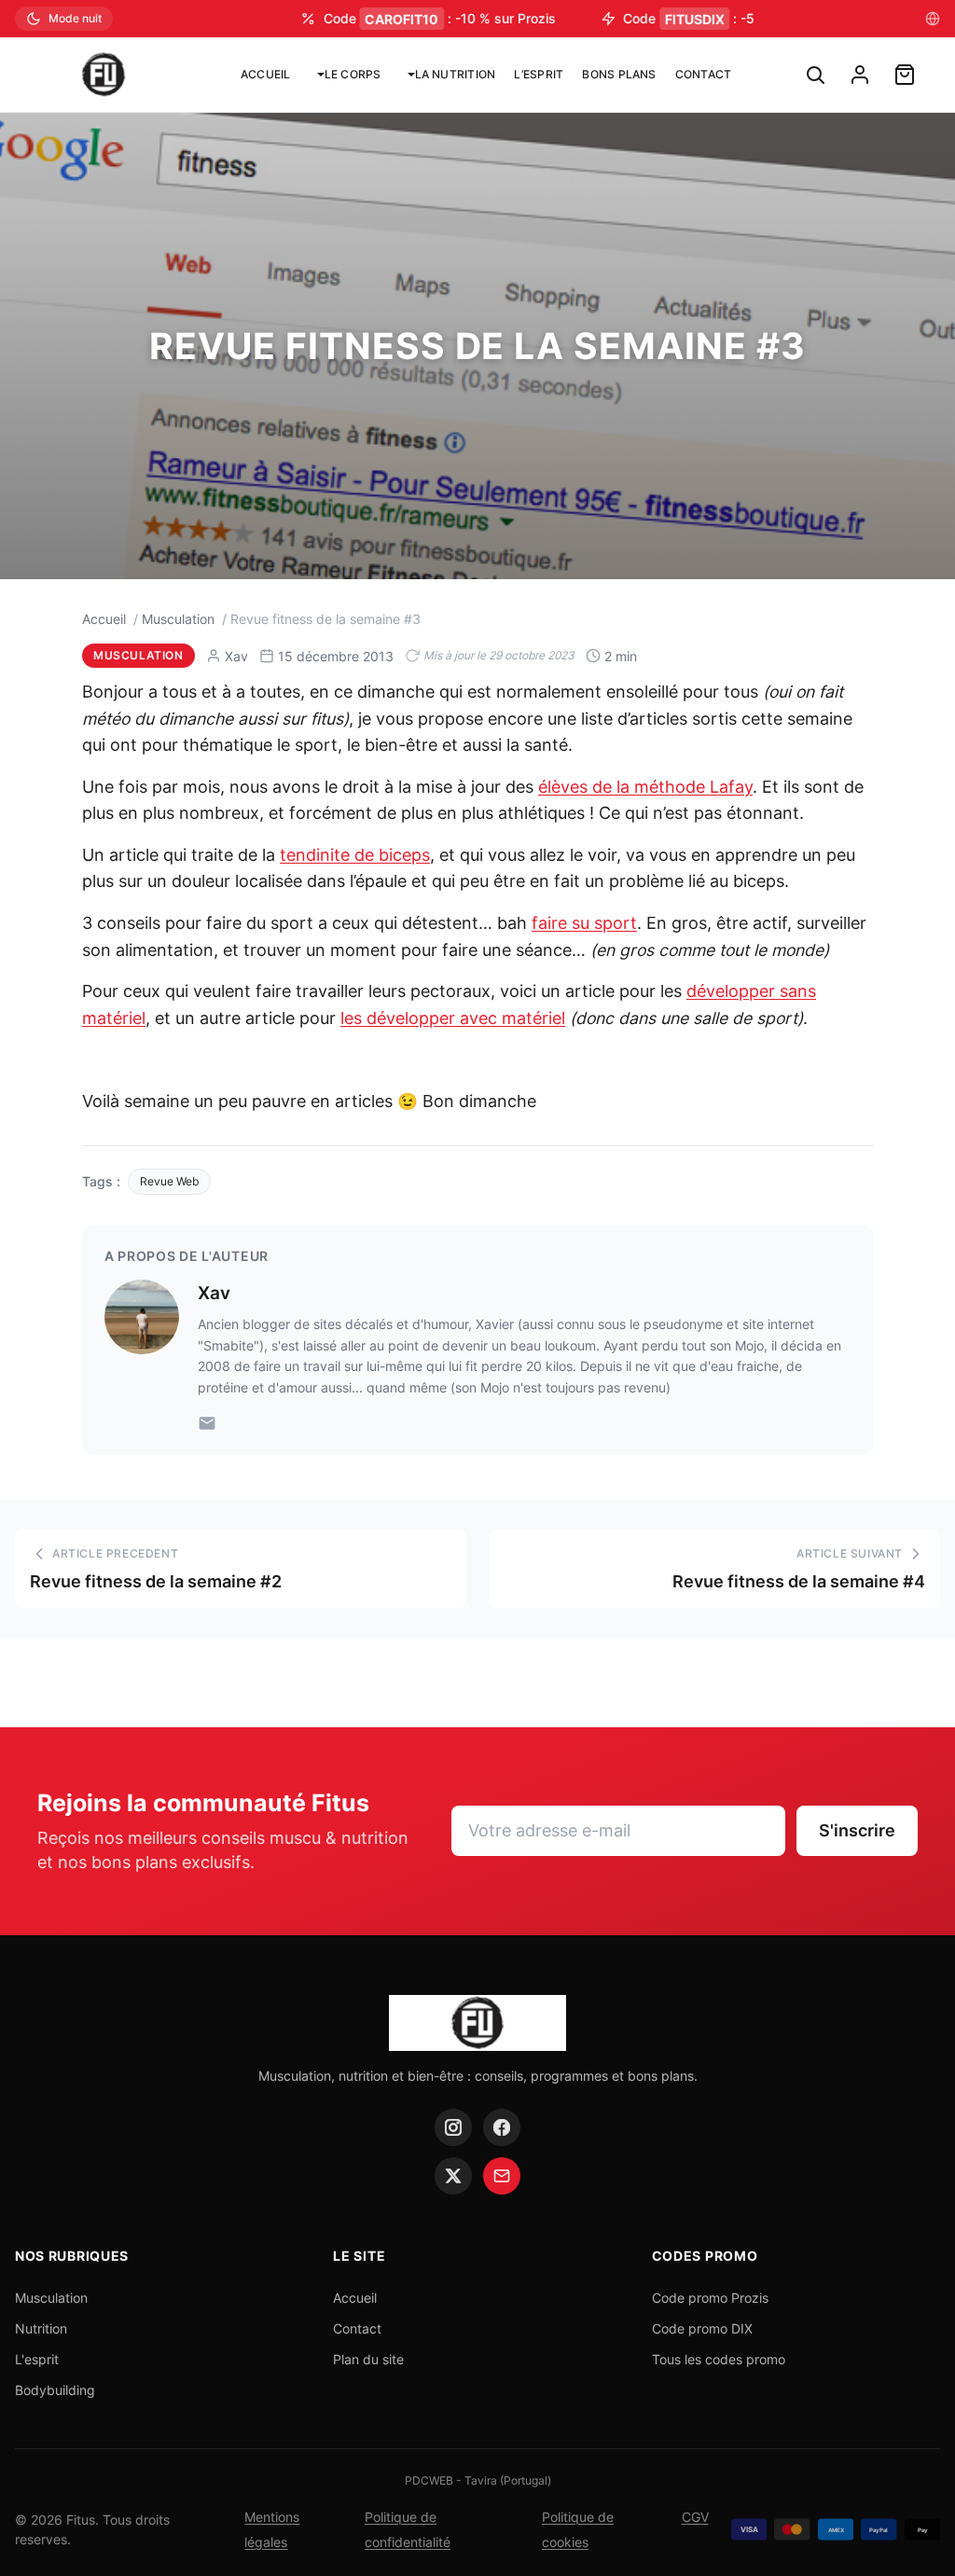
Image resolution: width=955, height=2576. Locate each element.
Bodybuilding (55, 2390)
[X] (453, 2176)
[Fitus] (104, 75)
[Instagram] (453, 2127)
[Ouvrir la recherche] (815, 75)
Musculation (178, 619)
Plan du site (368, 2359)
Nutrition (41, 2328)
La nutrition (456, 74)
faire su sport (584, 923)
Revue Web (169, 1181)
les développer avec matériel (453, 1018)
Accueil (266, 74)
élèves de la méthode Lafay (645, 787)
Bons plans (619, 74)
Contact (704, 74)
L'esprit (37, 2359)
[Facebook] (502, 2127)
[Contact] (502, 2176)
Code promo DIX (702, 2328)
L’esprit (539, 74)
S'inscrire (857, 1830)
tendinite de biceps (355, 855)
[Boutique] (905, 75)
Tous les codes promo (719, 2359)
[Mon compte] (860, 75)
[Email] (207, 1423)
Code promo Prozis (710, 2298)
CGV (695, 2517)
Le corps (353, 74)
